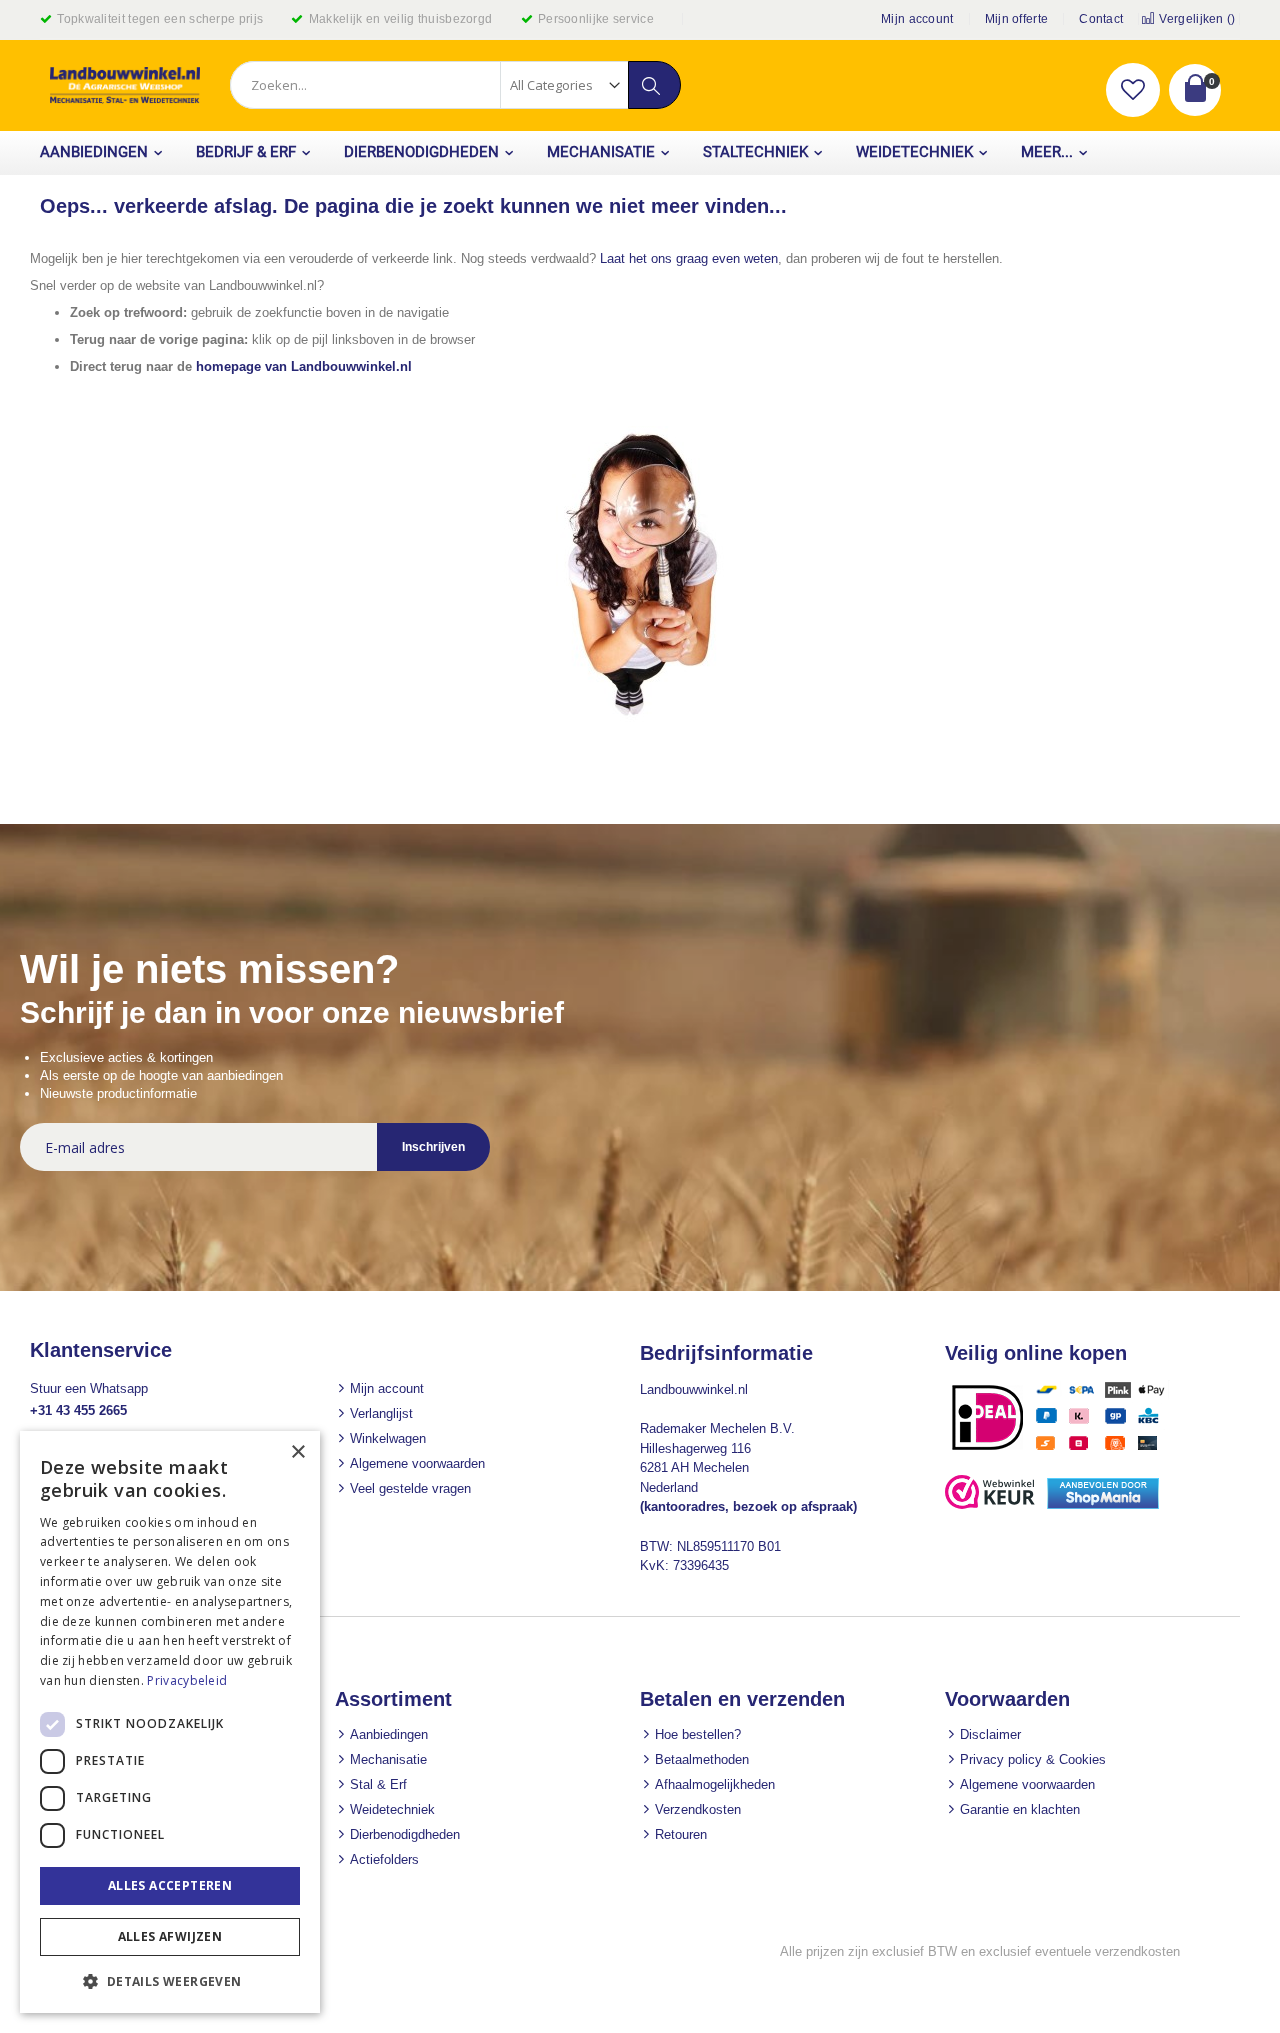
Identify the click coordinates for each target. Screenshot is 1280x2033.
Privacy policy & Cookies (1033, 1759)
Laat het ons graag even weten (689, 258)
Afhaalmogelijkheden (715, 1784)
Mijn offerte (1017, 19)
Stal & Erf (378, 1784)
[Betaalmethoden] (1065, 1449)
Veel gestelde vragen (410, 1488)
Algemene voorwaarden (417, 1463)
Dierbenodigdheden (405, 1834)
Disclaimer (990, 1734)
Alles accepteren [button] (170, 1885)
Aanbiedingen (389, 1734)
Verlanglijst (381, 1413)
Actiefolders (384, 1859)
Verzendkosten (698, 1809)
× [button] (297, 1452)
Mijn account (917, 19)
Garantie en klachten (1020, 1809)
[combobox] (455, 85)
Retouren (681, 1834)
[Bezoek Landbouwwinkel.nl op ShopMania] (1103, 1504)
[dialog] (170, 1722)
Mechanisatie (388, 1759)
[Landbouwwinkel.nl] (125, 85)
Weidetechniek (392, 1809)
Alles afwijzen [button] (170, 1936)
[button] (1133, 90)
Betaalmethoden (702, 1759)
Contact (1101, 19)
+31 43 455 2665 (78, 1410)
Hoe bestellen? (698, 1734)
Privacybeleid (187, 1680)
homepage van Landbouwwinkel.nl (304, 366)
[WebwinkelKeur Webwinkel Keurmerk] (990, 1504)
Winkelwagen (388, 1438)
